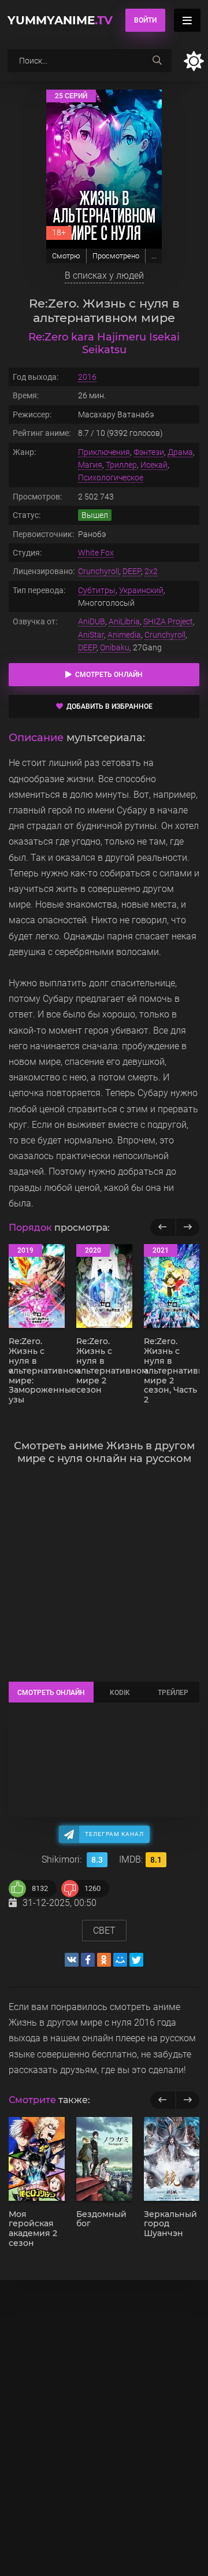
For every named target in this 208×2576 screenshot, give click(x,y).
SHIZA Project (168, 621)
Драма (180, 452)
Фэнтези (149, 452)
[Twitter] (136, 1960)
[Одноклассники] (104, 1960)
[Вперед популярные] (187, 1227)
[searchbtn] (157, 61)
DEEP (132, 571)
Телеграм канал (114, 1834)
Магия (90, 465)
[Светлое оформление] (194, 61)
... (154, 256)
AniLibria (124, 621)
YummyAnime (60, 20)
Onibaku (115, 647)
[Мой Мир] (120, 1960)
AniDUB (92, 621)
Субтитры (97, 590)
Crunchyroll (99, 571)
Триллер (121, 465)
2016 (87, 377)
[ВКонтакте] (72, 1960)
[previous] (163, 2100)
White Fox (96, 553)
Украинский (141, 590)
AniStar (91, 635)
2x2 (151, 571)
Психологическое (111, 478)
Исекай (154, 465)
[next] (187, 2100)
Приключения (104, 452)
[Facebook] (88, 1960)
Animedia (124, 635)
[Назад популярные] (163, 1227)
